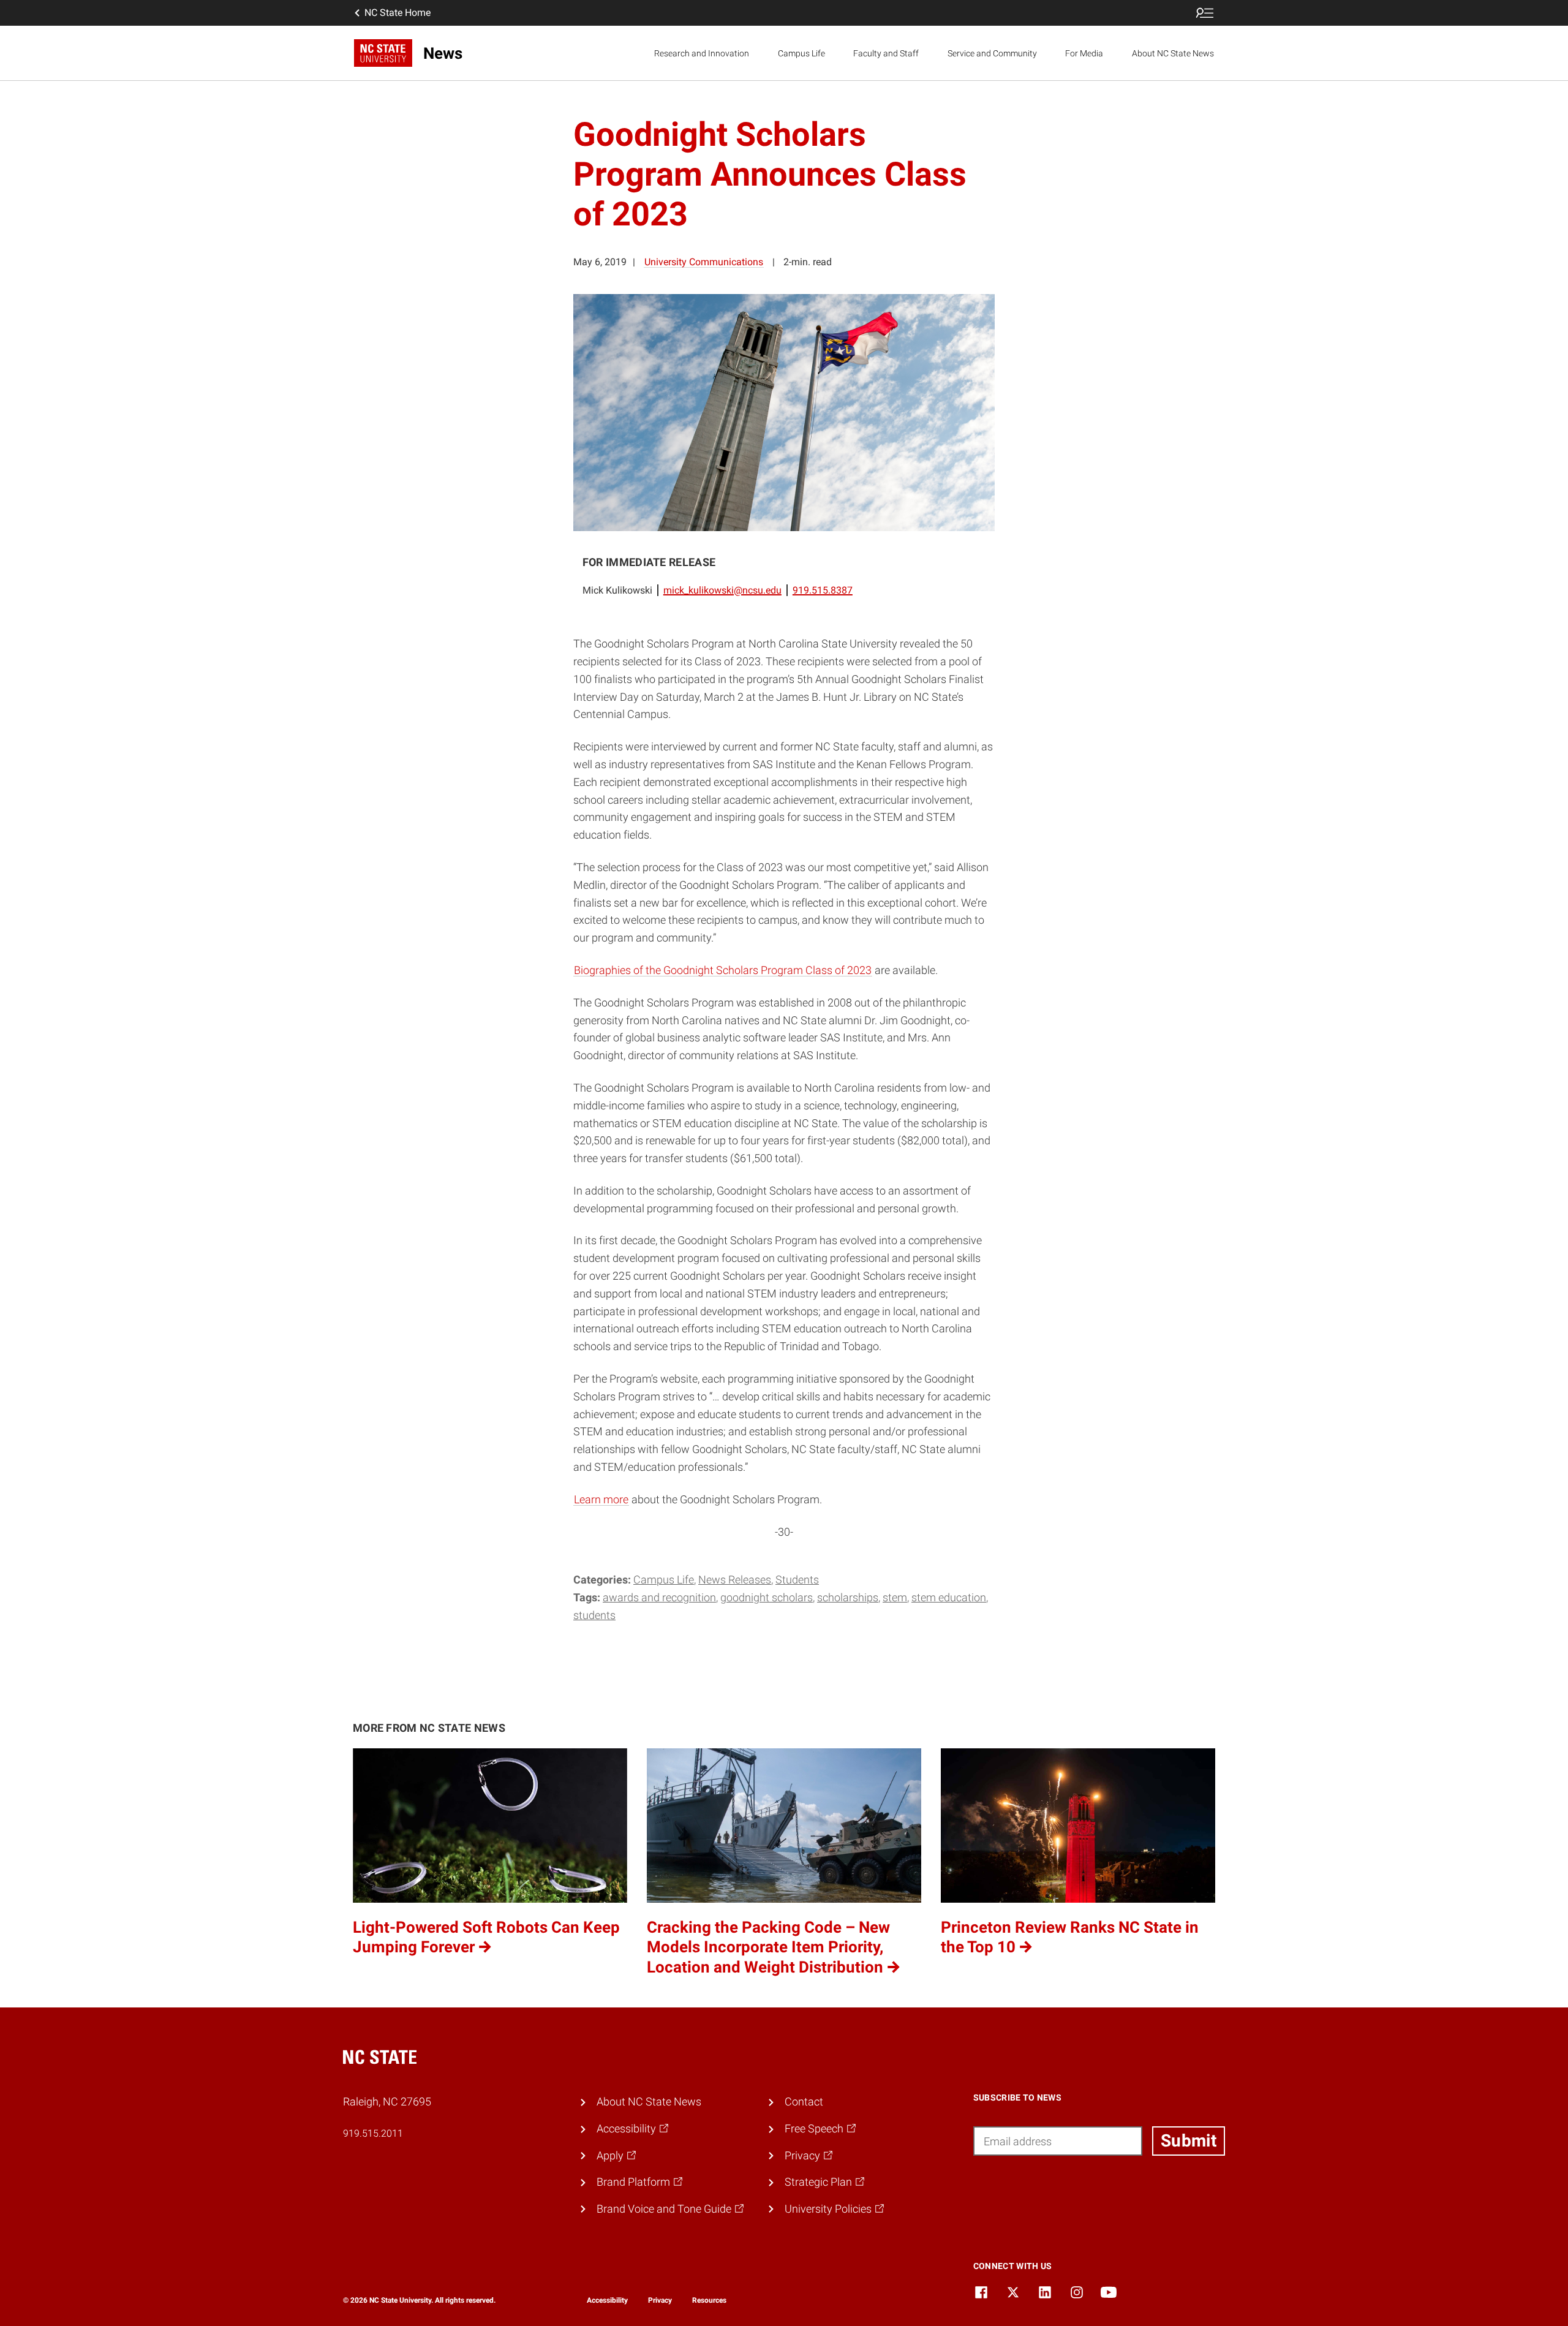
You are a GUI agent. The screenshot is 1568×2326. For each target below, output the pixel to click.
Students (797, 1580)
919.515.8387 (823, 590)
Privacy (660, 2300)
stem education (949, 1597)
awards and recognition (659, 1597)
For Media (1084, 53)
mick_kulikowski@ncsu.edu (722, 590)
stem (895, 1597)
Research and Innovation (702, 53)
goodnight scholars (767, 1597)
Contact (804, 2101)
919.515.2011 (373, 2133)
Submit (1189, 2141)
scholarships (848, 1597)
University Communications (704, 262)
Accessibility (607, 2300)
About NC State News (1173, 53)
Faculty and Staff (886, 53)
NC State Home (398, 13)
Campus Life (801, 53)
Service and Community (992, 53)
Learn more (601, 1499)
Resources (709, 2300)
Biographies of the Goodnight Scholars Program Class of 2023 (723, 970)
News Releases (735, 1580)
